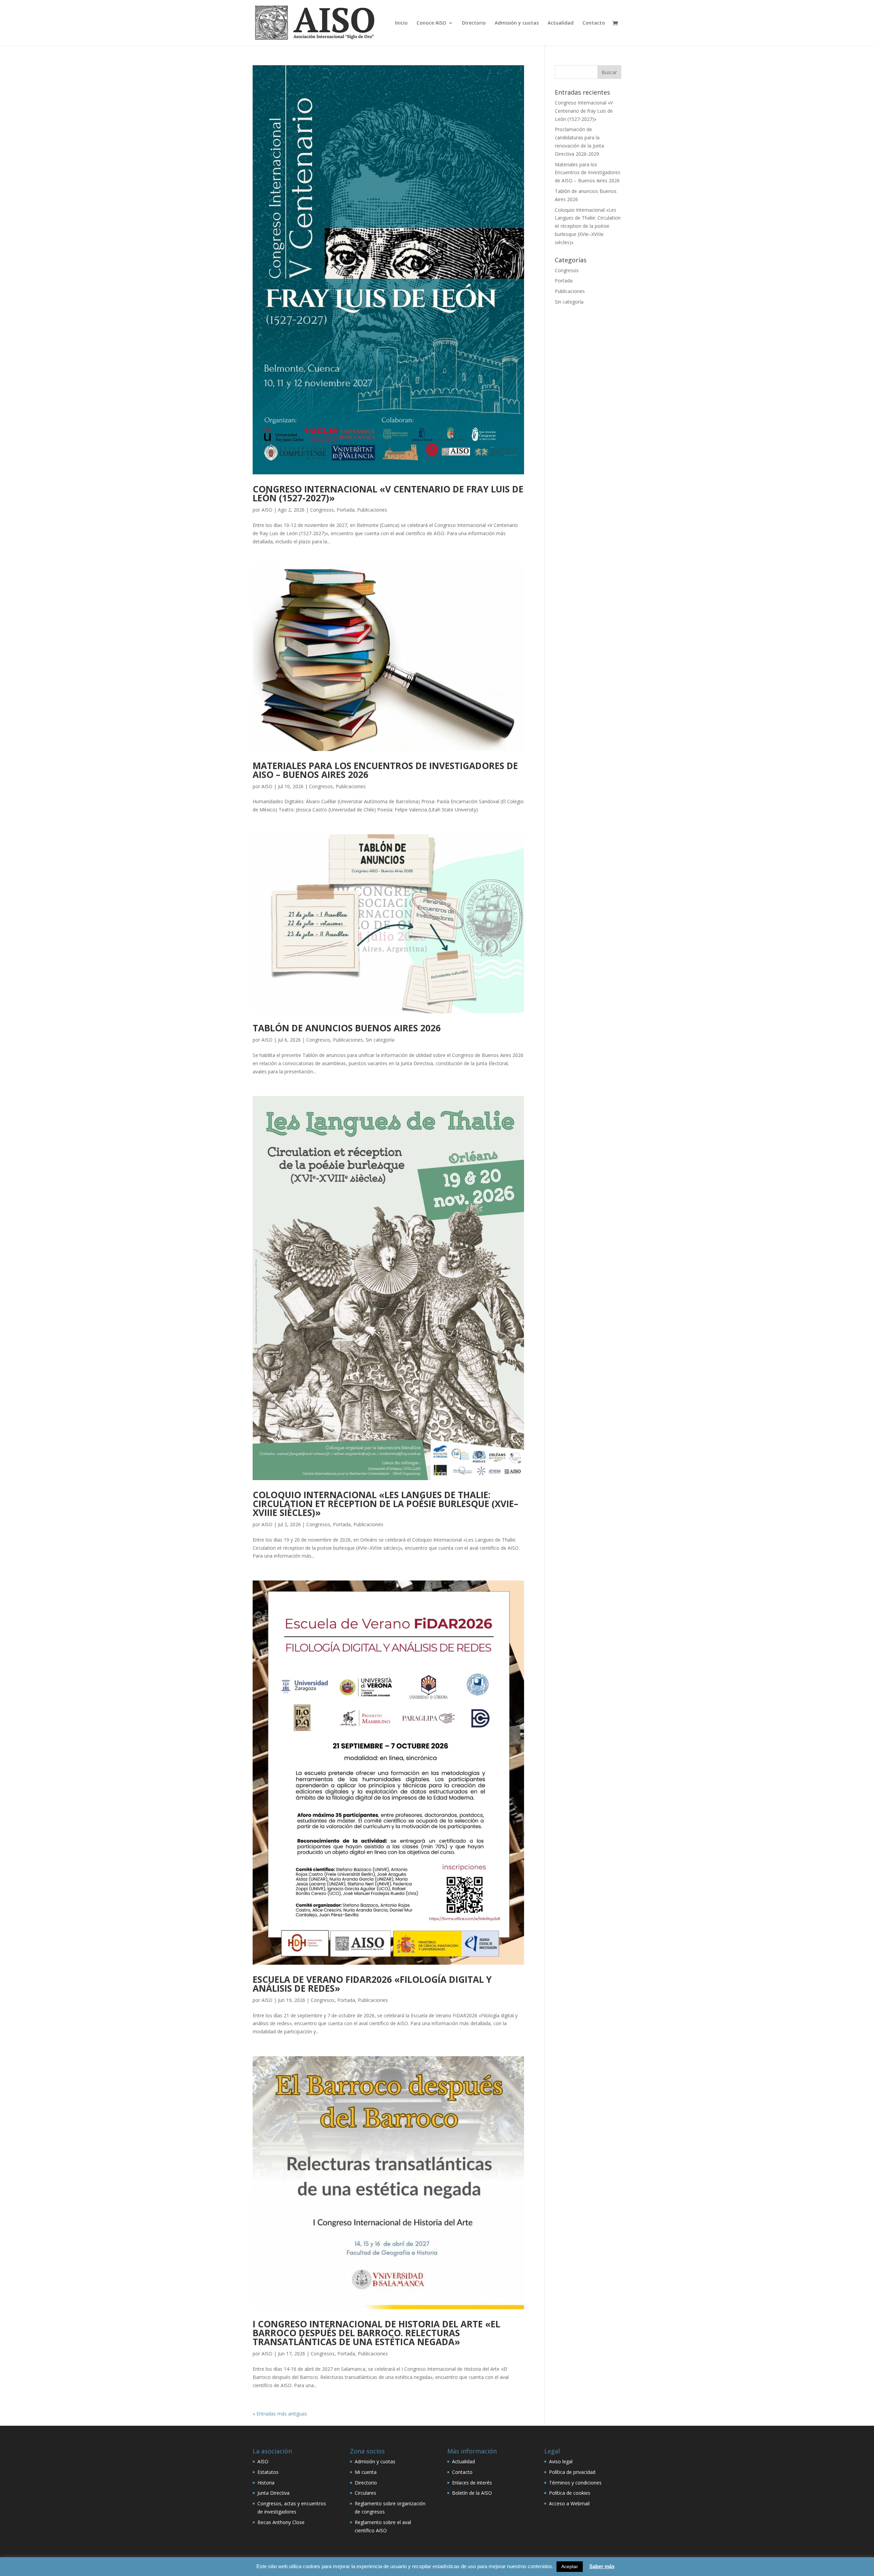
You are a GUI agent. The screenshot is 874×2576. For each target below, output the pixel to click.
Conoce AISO (431, 23)
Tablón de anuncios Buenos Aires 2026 (347, 1028)
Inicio (401, 23)
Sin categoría (380, 1040)
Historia (266, 2483)
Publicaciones (372, 510)
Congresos (322, 510)
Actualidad (561, 23)
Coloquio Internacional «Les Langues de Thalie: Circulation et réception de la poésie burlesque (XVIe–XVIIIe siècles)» (385, 1504)
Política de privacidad (572, 2472)
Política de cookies (570, 2493)
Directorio (474, 23)
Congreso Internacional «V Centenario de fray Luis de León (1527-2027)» (388, 493)
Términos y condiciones (575, 2483)
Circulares (365, 2493)
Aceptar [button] (570, 2566)
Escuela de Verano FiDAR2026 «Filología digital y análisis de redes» (372, 1984)
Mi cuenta (366, 2472)
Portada (346, 510)
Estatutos (268, 2472)
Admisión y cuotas (517, 23)
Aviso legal (561, 2461)
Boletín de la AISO (472, 2493)
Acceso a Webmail (569, 2503)
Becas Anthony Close (281, 2522)
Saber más (602, 2566)
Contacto (594, 23)
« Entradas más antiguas (280, 2414)
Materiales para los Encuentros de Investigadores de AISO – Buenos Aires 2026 (385, 770)
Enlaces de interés (472, 2483)
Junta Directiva (273, 2493)
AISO (267, 510)
